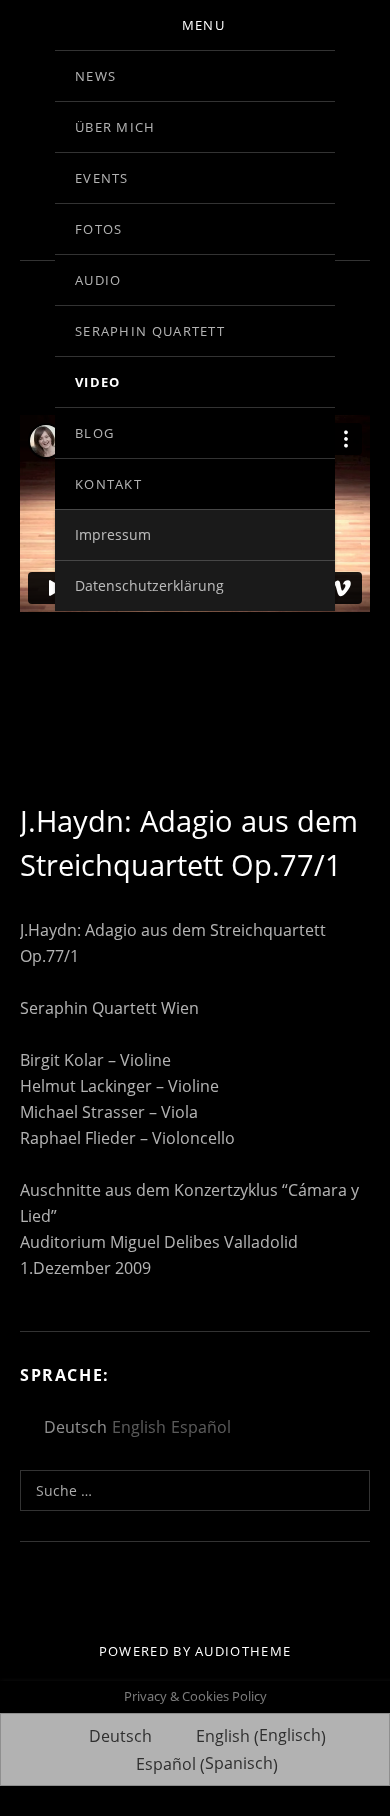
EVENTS (102, 178)
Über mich (115, 127)
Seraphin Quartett (150, 331)
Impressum (113, 534)
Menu (203, 25)
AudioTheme (243, 1651)
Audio (98, 280)
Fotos (99, 229)
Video (98, 382)
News (95, 76)
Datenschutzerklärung (149, 585)
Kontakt (108, 484)
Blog (94, 433)
